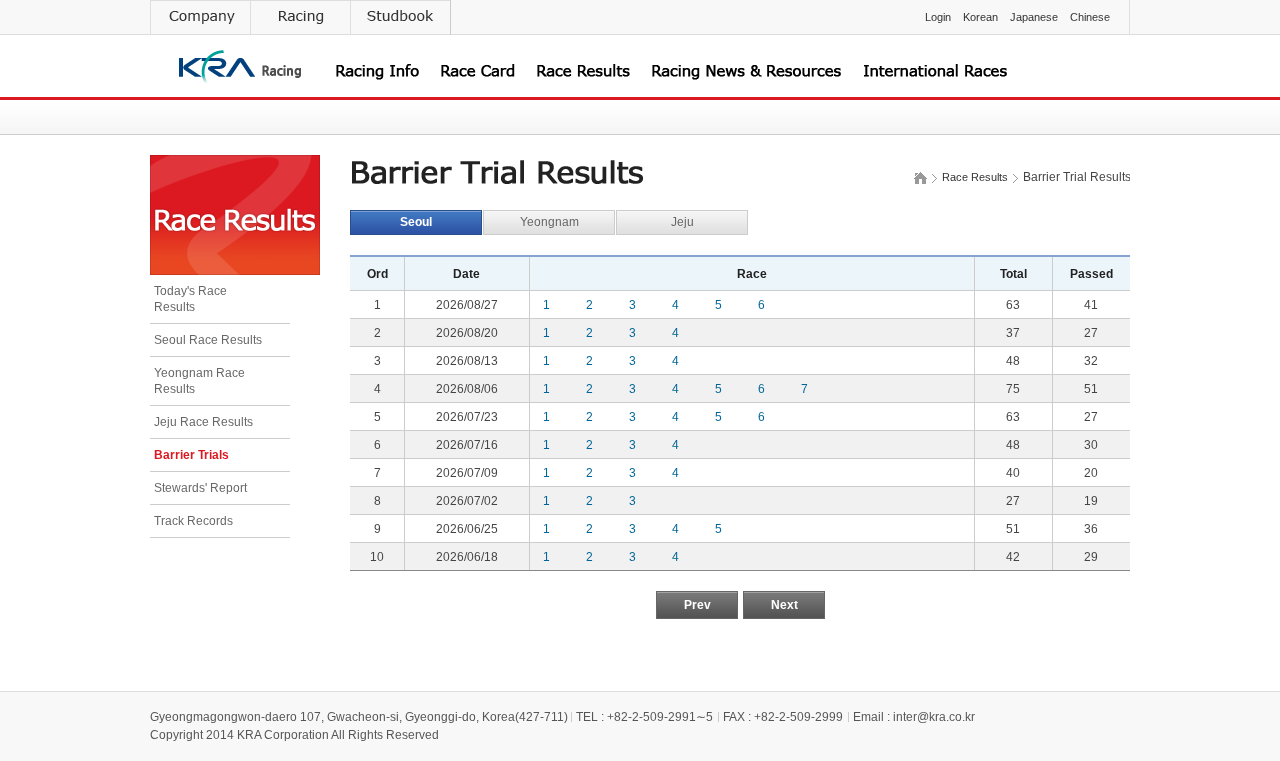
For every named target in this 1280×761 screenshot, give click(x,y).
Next (784, 605)
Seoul (416, 222)
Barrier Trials (191, 455)
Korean (980, 17)
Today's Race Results (190, 299)
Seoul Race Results (208, 340)
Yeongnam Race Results (199, 381)
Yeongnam (549, 222)
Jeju (682, 222)
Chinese (1090, 17)
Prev (697, 605)
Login (938, 17)
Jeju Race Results (203, 422)
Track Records (193, 521)
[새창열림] (200, 17)
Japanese (1034, 17)
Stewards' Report (200, 488)
